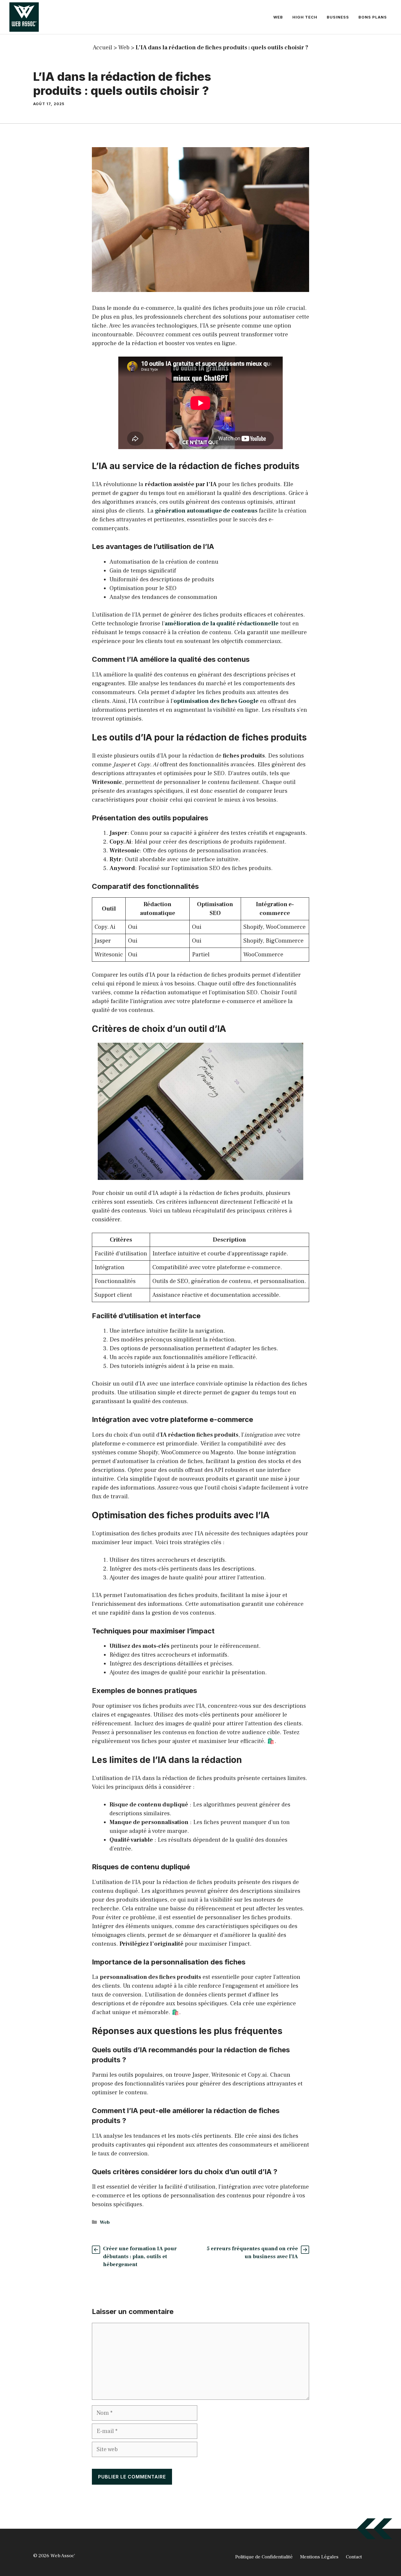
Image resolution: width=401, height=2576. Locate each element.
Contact (354, 2557)
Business (338, 17)
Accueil (102, 48)
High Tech (305, 17)
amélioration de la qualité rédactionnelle (222, 624)
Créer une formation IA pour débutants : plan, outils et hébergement (140, 2257)
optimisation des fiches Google (216, 701)
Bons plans (373, 17)
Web (278, 17)
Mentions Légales (319, 2557)
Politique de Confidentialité (264, 2557)
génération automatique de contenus (206, 511)
